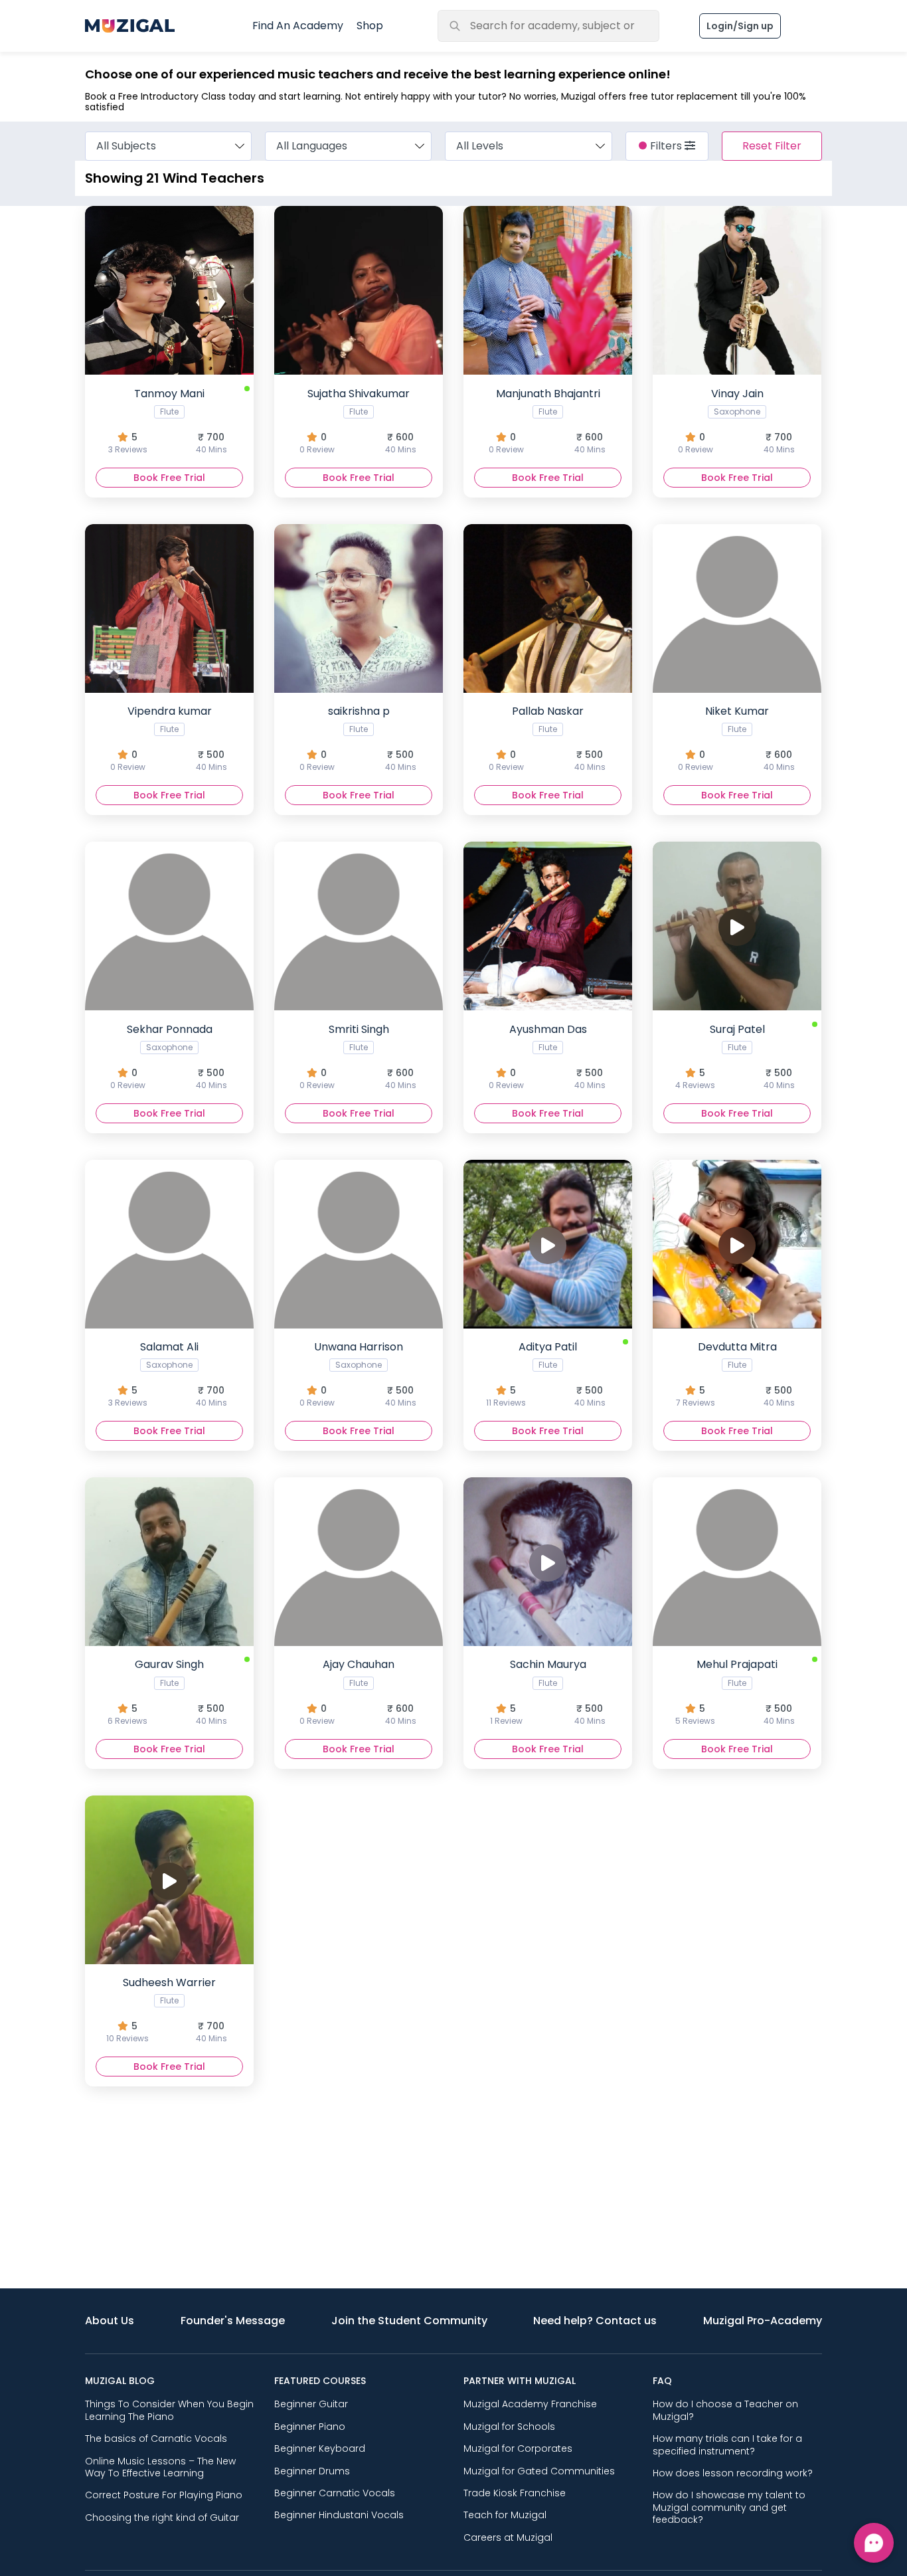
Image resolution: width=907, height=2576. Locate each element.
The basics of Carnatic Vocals (156, 2438)
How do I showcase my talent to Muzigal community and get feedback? (729, 2507)
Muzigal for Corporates (518, 2448)
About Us (110, 2321)
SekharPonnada (169, 1056)
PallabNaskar (547, 738)
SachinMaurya (548, 1691)
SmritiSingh (358, 1056)
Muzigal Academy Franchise (530, 2404)
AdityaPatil (546, 1374)
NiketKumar (736, 738)
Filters (667, 146)
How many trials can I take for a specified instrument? (727, 2444)
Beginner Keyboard (320, 2448)
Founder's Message (233, 2321)
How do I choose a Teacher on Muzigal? (725, 2410)
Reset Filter (772, 146)
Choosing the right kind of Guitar (162, 2518)
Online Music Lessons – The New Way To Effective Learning (160, 2467)
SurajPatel (735, 1056)
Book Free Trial (169, 478)
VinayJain (736, 420)
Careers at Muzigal (508, 2537)
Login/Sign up (740, 26)
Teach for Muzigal (505, 2515)
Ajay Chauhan (358, 1691)
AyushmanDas (547, 1056)
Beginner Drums (312, 2471)
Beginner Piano (310, 2427)
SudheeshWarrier (167, 2009)
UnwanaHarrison (358, 1374)
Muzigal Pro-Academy (763, 2321)
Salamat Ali (168, 1374)
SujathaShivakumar (358, 420)
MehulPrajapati (735, 1691)
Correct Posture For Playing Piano (164, 2495)
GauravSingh (167, 1691)
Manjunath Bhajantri (547, 420)
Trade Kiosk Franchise (515, 2493)
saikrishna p (358, 738)
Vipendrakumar (169, 738)
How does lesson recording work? (733, 2473)
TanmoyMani (168, 420)
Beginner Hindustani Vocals (339, 2515)
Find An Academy (298, 26)
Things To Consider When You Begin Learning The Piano (169, 2410)
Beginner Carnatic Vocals (335, 2493)
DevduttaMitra (735, 1374)
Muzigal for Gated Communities (539, 2471)
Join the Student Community (409, 2321)
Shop (370, 26)
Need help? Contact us (595, 2321)
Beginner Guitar (311, 2404)
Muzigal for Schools (509, 2427)
